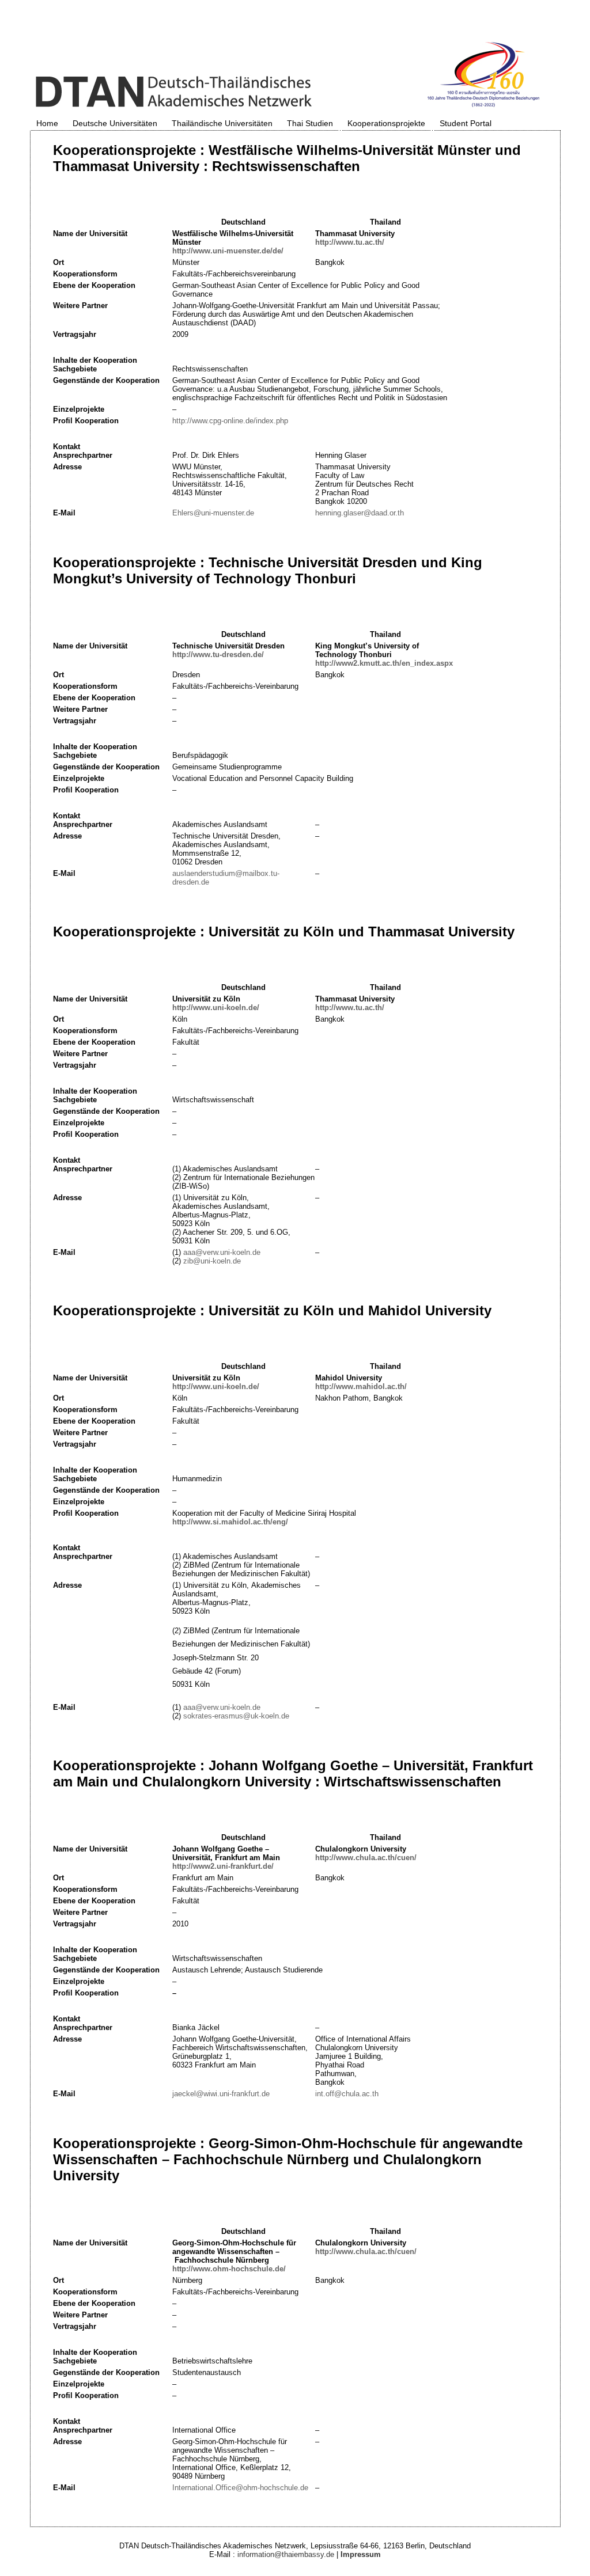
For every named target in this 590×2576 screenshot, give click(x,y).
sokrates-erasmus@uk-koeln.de (236, 1716)
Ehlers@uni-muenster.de (213, 513)
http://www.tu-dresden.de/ (218, 655)
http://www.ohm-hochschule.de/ (229, 2269)
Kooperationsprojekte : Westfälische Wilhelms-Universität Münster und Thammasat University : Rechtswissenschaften (287, 158)
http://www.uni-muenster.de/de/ (228, 251)
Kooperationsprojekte (386, 123)
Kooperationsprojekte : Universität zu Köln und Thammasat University (284, 932)
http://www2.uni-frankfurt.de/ (223, 1866)
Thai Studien (310, 123)
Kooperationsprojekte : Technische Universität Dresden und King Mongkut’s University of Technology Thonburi (268, 570)
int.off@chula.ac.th (347, 2094)
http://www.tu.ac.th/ (350, 242)
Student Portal (466, 123)
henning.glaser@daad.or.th (360, 513)
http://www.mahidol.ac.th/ (361, 1386)
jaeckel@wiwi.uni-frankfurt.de (221, 2094)
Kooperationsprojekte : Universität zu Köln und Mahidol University (272, 1310)
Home (47, 123)
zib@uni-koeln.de (212, 1261)
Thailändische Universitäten (222, 123)
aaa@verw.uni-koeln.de (222, 1252)
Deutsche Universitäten (115, 123)
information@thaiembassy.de (286, 2554)
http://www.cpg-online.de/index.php (230, 421)
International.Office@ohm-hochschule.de (240, 2488)
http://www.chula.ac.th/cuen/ (366, 1858)
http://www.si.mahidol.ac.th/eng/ (230, 1522)
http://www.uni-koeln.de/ (216, 1008)
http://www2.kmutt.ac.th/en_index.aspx (384, 663)
